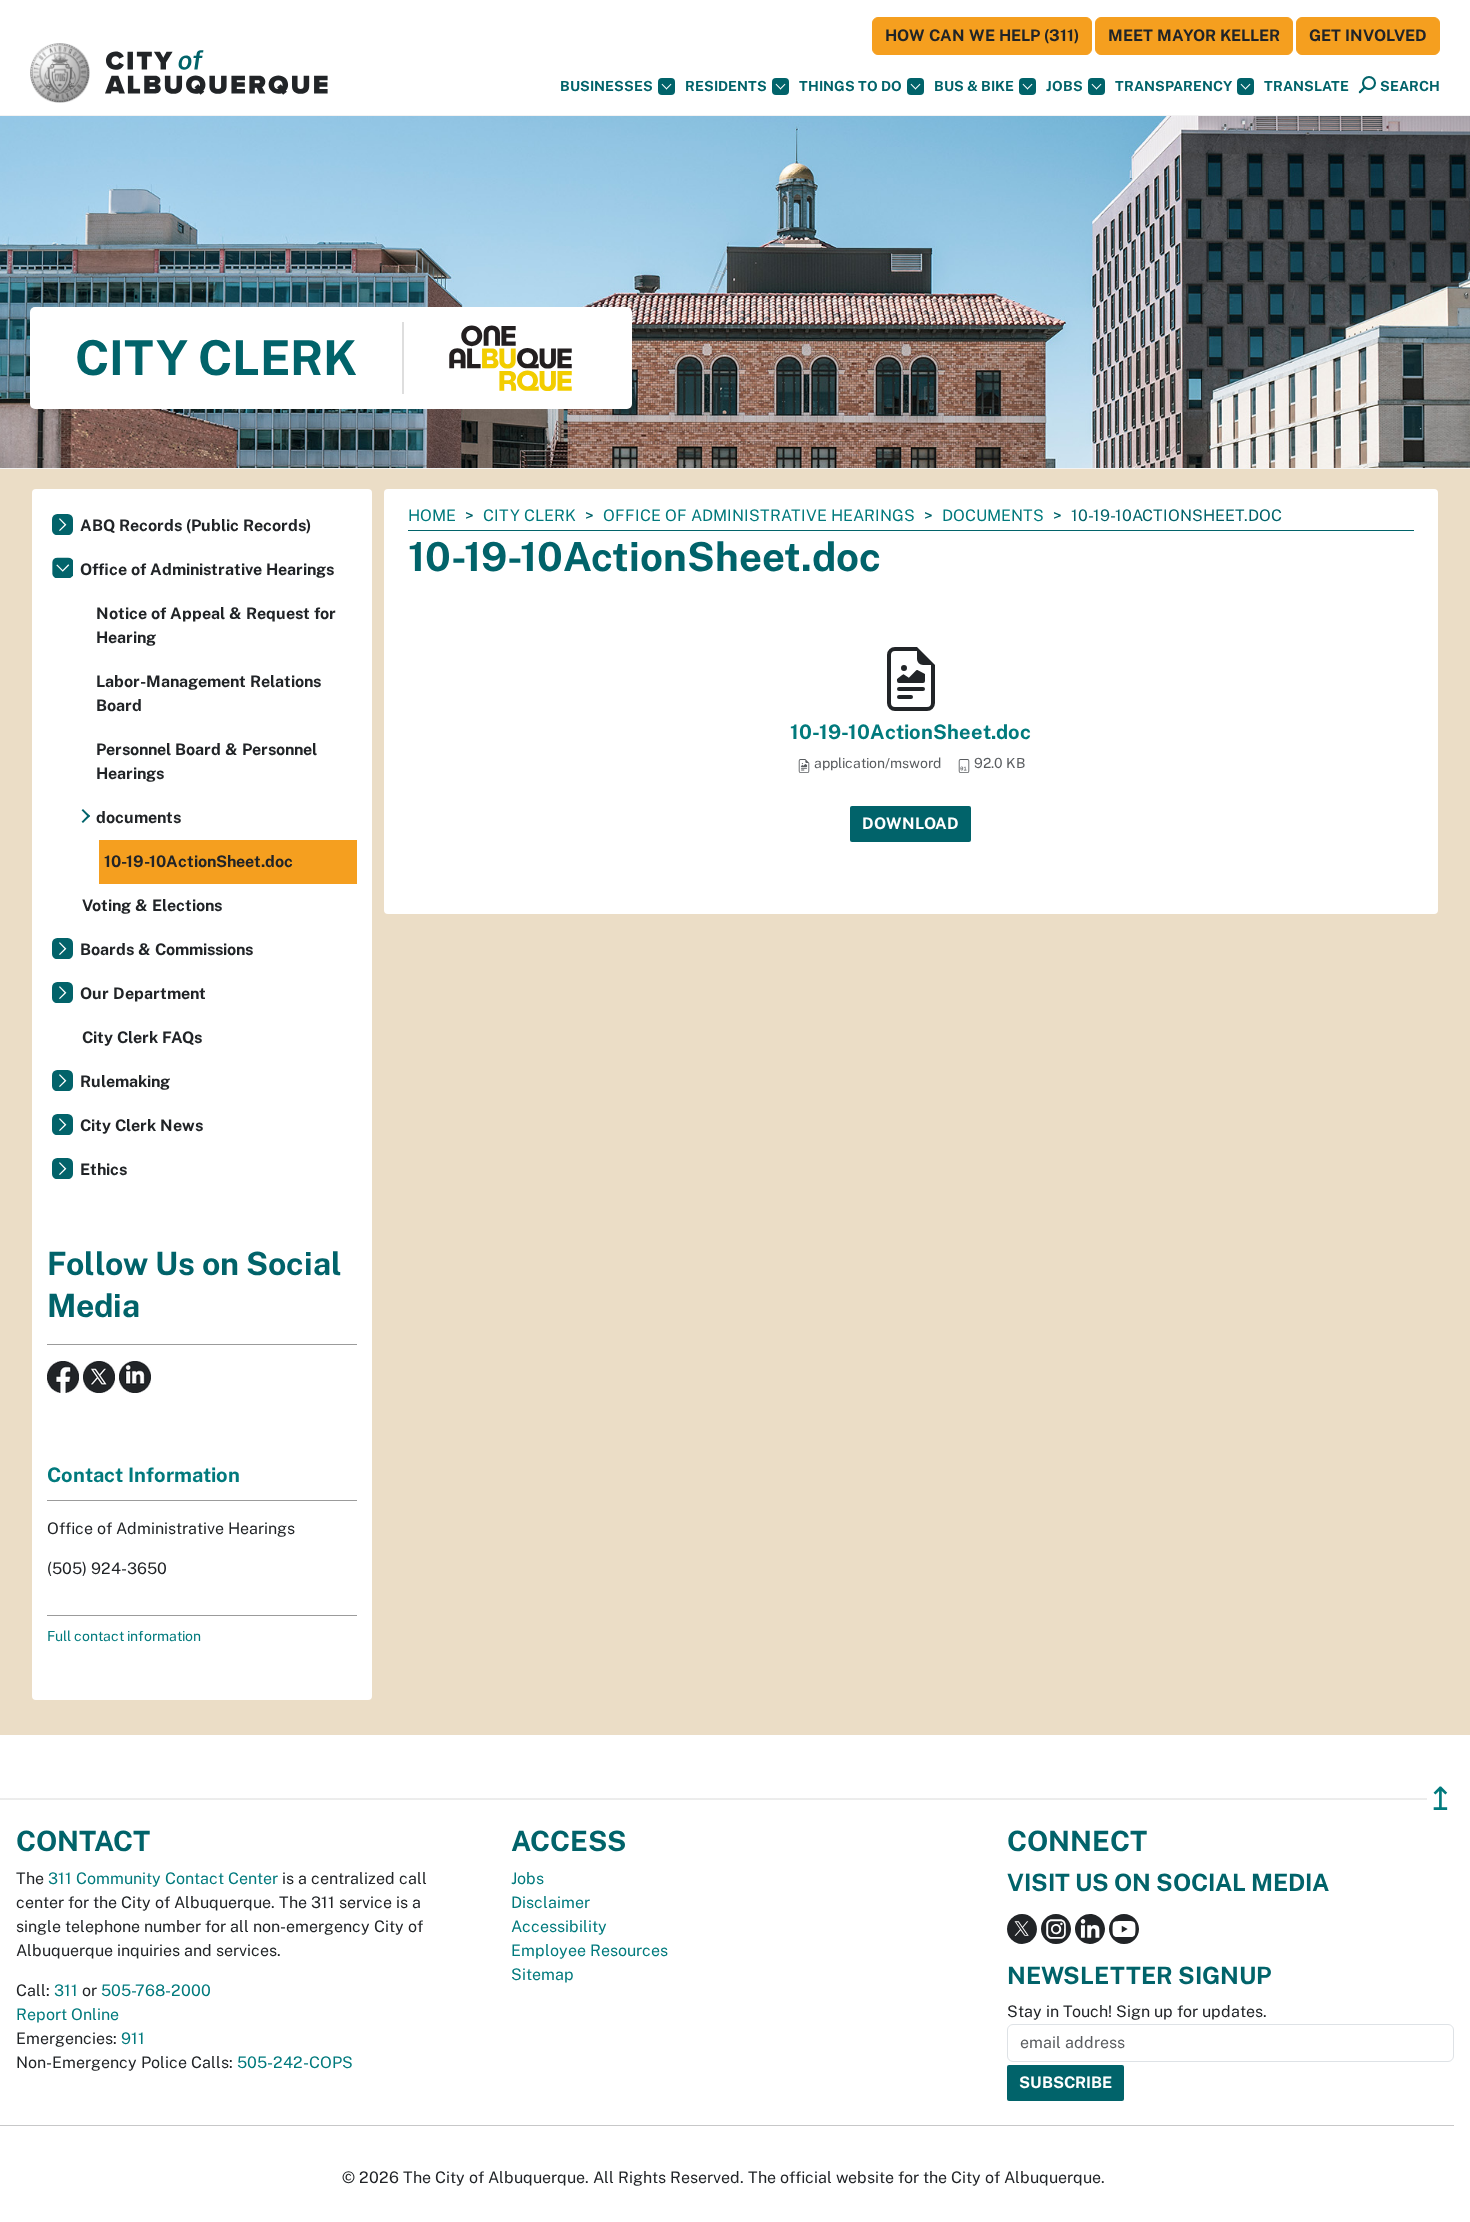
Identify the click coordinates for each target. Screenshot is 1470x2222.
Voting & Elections (152, 905)
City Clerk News (141, 1125)
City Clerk (529, 515)
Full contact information (124, 1636)
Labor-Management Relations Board (208, 693)
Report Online (67, 2014)
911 (133, 2038)
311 (66, 1990)
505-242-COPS (295, 2062)
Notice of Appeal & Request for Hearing (216, 625)
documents (993, 515)
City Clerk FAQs (142, 1037)
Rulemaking (125, 1081)
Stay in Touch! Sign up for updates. (1137, 2011)
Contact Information (143, 1475)
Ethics (103, 1169)
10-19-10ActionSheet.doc (910, 732)
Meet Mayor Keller (1194, 35)
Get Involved (1368, 35)
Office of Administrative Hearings (759, 515)
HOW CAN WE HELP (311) (982, 35)
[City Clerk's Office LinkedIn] (133, 1375)
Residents (726, 86)
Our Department (143, 993)
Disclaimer (550, 1902)
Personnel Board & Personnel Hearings (206, 761)
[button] (1306, 86)
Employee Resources (589, 1950)
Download (910, 823)
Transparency (1173, 86)
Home (432, 515)
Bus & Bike (974, 86)
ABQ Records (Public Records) (195, 525)
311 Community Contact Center (163, 1878)
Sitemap (542, 1974)
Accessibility (559, 1926)
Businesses (606, 86)
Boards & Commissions (166, 949)
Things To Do (850, 86)
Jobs (1064, 86)
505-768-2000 (156, 1990)
